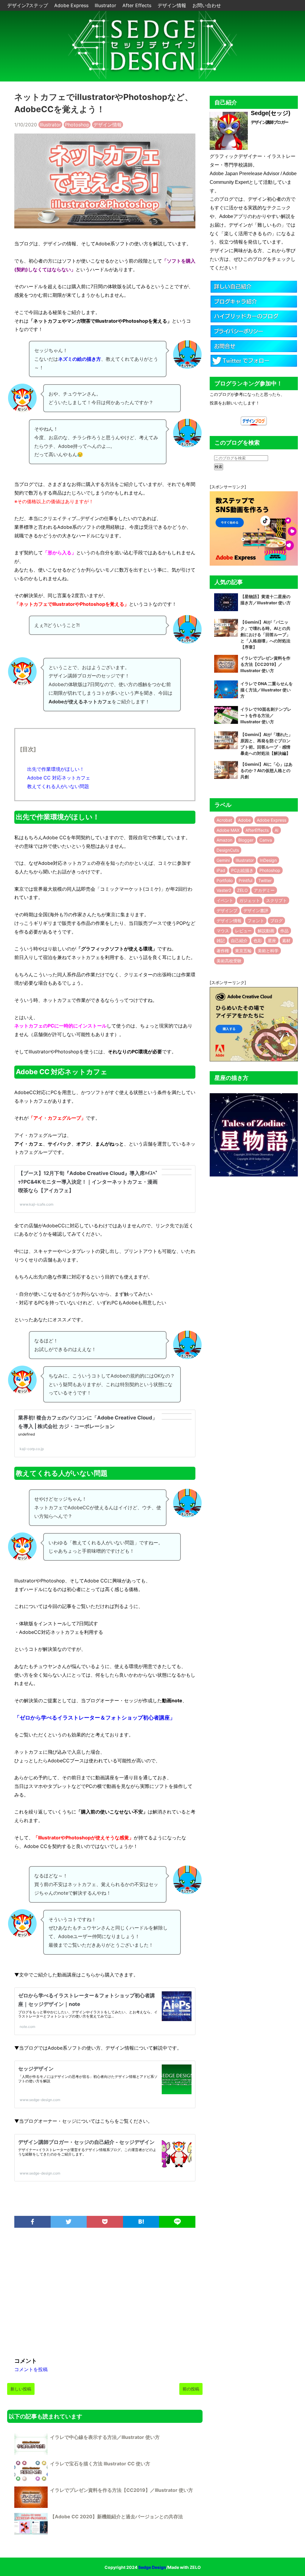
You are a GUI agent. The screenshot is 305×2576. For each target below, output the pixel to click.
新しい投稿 (21, 2389)
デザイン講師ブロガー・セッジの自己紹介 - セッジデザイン (86, 2142)
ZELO (242, 890)
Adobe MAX (228, 830)
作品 (284, 931)
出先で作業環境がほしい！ (56, 769)
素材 (286, 940)
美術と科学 (268, 951)
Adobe (244, 820)
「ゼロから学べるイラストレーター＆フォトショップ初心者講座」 (95, 1718)
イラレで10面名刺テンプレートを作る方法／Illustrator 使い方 (266, 715)
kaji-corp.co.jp (32, 1449)
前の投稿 (191, 2389)
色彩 (258, 940)
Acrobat (224, 820)
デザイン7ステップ (28, 5)
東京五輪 (243, 951)
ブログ (276, 921)
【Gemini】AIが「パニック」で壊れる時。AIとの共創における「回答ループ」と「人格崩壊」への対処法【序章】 (265, 634)
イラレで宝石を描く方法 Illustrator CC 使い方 (100, 2464)
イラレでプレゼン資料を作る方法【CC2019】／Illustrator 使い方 (122, 2490)
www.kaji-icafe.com (36, 1204)
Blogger (246, 840)
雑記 (221, 940)
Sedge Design (152, 2567)
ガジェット (250, 900)
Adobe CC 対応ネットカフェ (59, 778)
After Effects (138, 5)
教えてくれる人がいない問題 (58, 786)
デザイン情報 (173, 5)
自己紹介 (239, 940)
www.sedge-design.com (40, 2100)
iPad (221, 870)
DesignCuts (228, 850)
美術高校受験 (229, 961)
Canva (266, 840)
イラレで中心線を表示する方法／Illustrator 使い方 (105, 2437)
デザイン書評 (256, 910)
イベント (225, 900)
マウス (223, 931)
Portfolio (225, 880)
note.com (27, 2027)
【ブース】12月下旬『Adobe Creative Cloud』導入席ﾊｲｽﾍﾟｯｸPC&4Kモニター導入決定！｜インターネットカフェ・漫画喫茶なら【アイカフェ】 (88, 1182)
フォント (256, 921)
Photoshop (77, 125)
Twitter (265, 880)
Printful (245, 880)
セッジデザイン (36, 2069)
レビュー (243, 931)
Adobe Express (72, 5)
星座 (272, 940)
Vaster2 (224, 890)
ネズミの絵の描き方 (80, 359)
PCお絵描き (242, 870)
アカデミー (264, 890)
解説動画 (266, 931)
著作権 (223, 951)
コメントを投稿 (31, 2369)
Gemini (223, 860)
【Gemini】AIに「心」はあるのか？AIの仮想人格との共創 (266, 770)
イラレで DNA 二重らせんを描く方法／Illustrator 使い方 (267, 690)
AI (277, 830)
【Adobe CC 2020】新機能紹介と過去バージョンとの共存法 (116, 2517)
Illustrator (106, 5)
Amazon (224, 840)
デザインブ (227, 910)
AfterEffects (257, 830)
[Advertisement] (105, 2295)
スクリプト (276, 900)
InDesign (268, 860)
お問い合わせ (207, 5)
